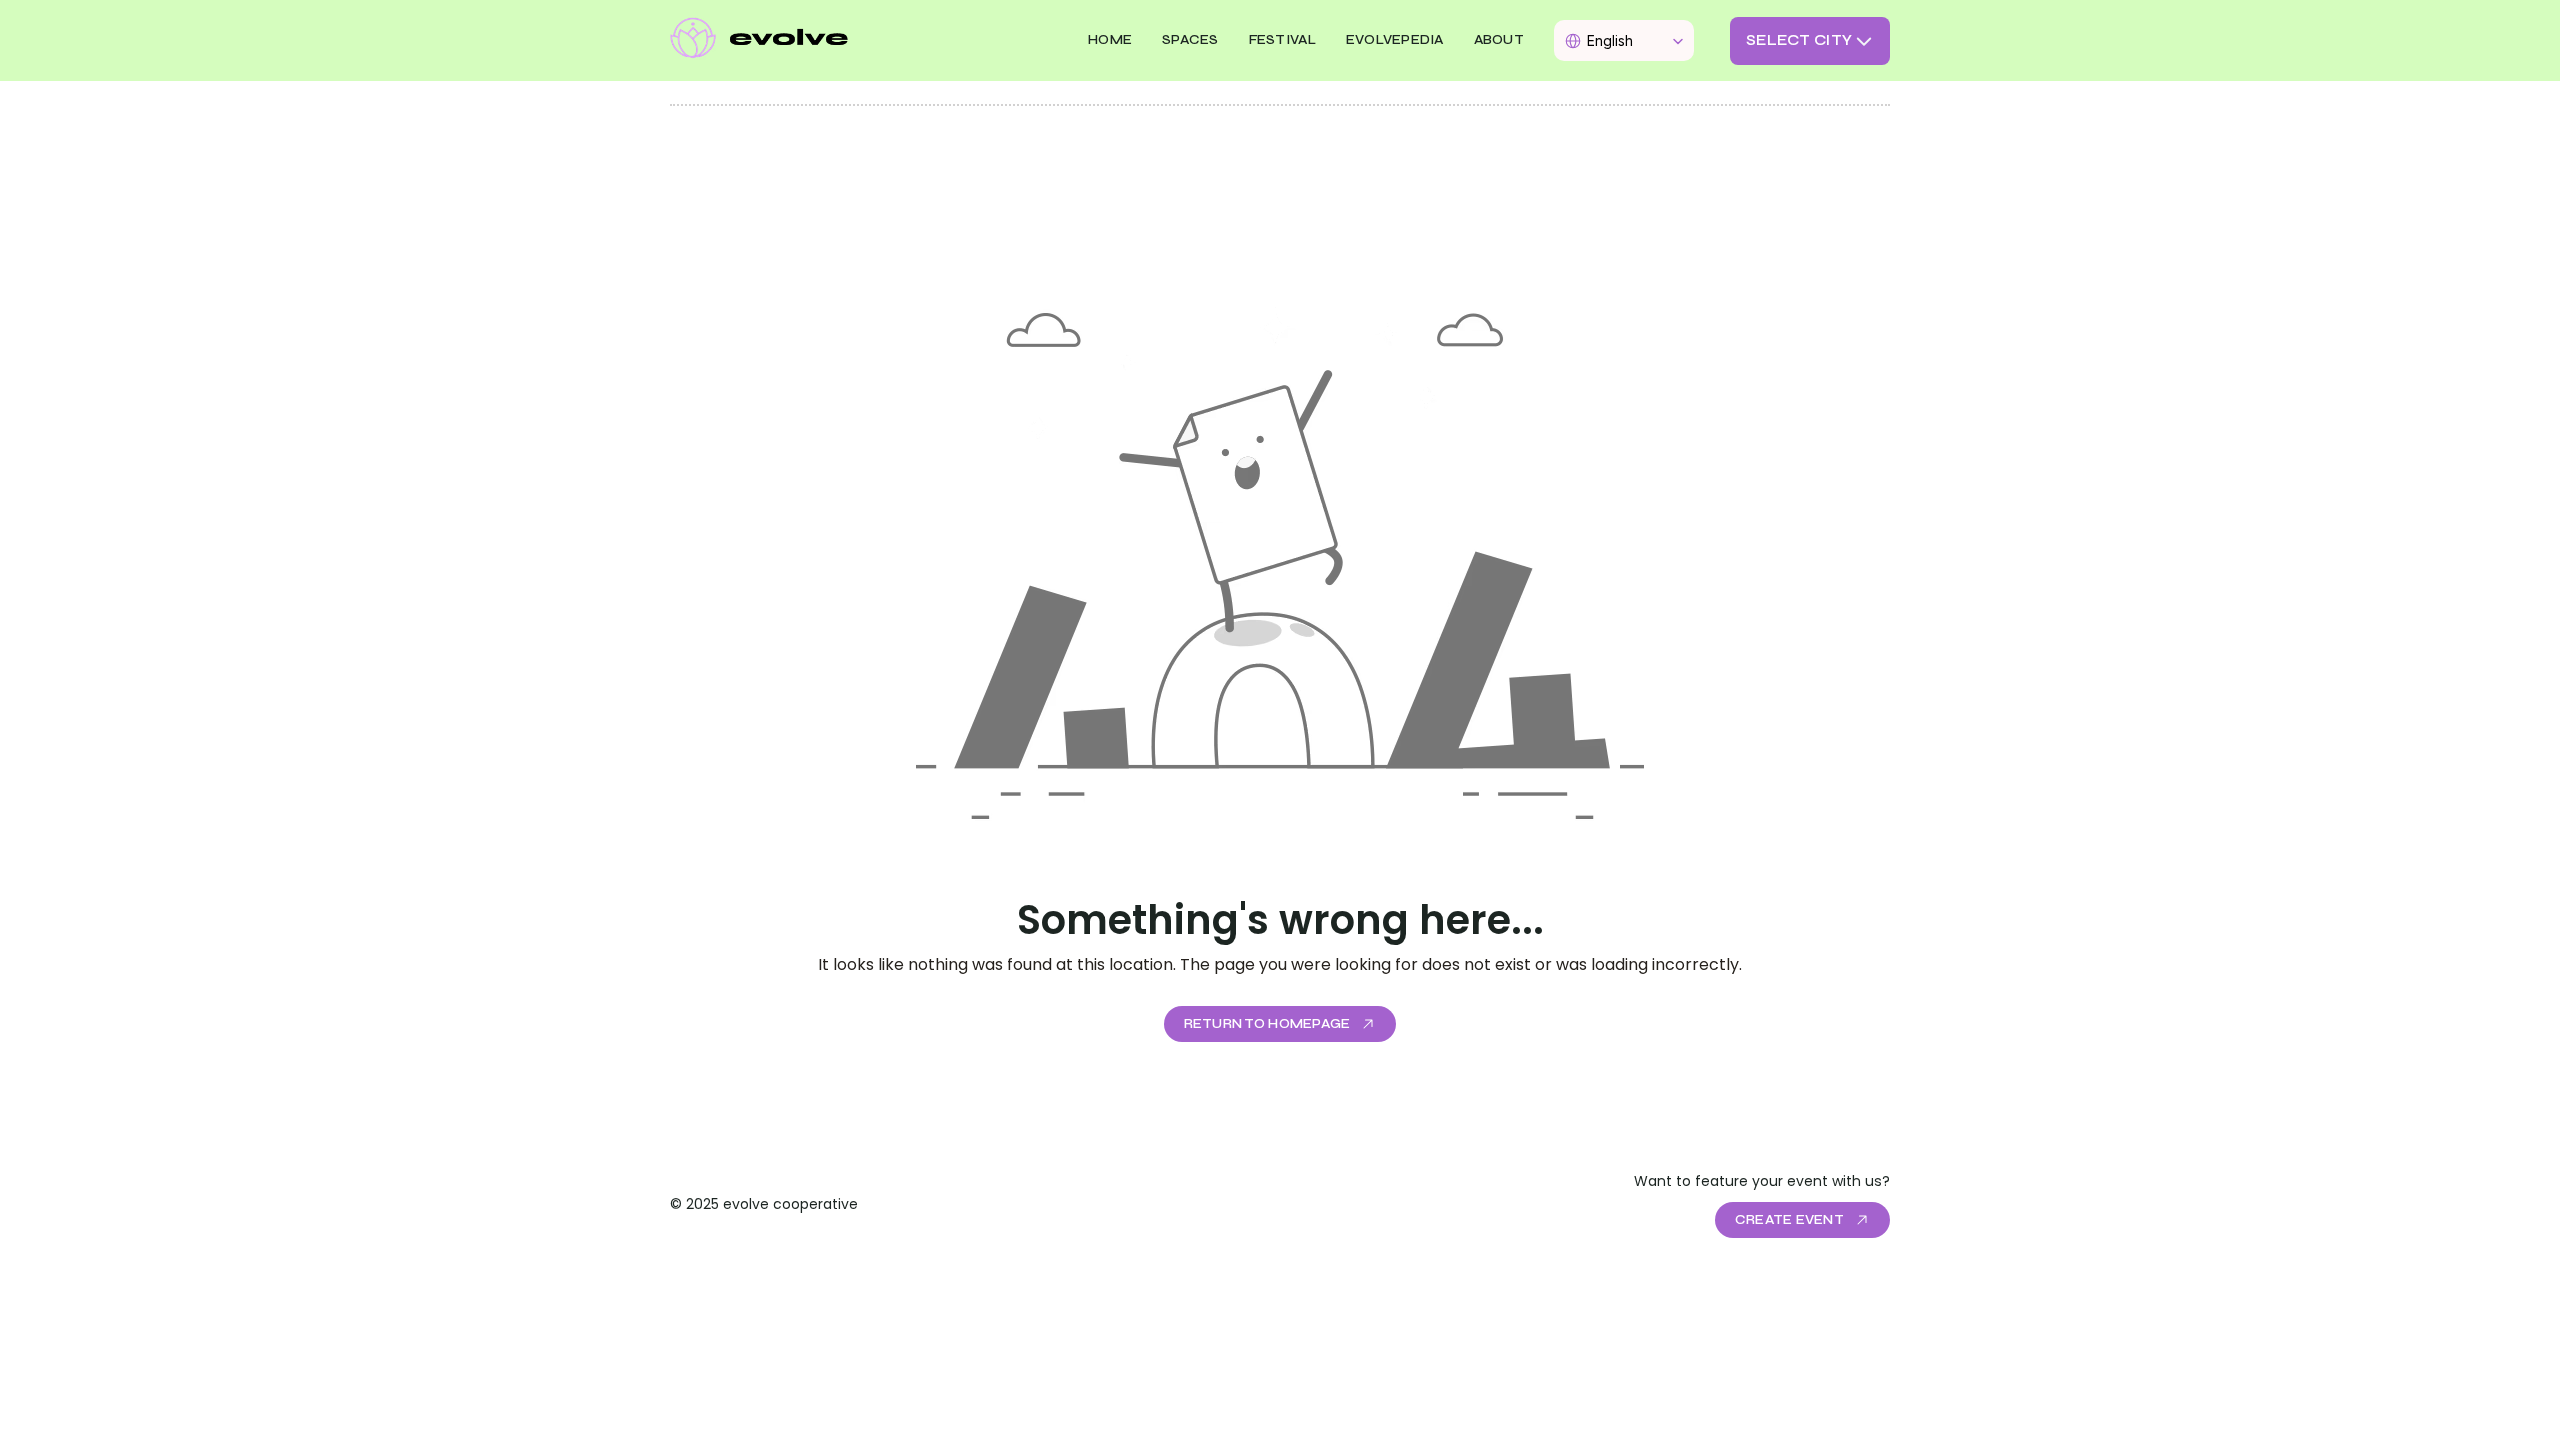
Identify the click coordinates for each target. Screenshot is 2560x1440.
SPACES (1190, 40)
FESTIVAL (1282, 40)
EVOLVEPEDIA (1395, 40)
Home (1110, 40)
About (1499, 40)
